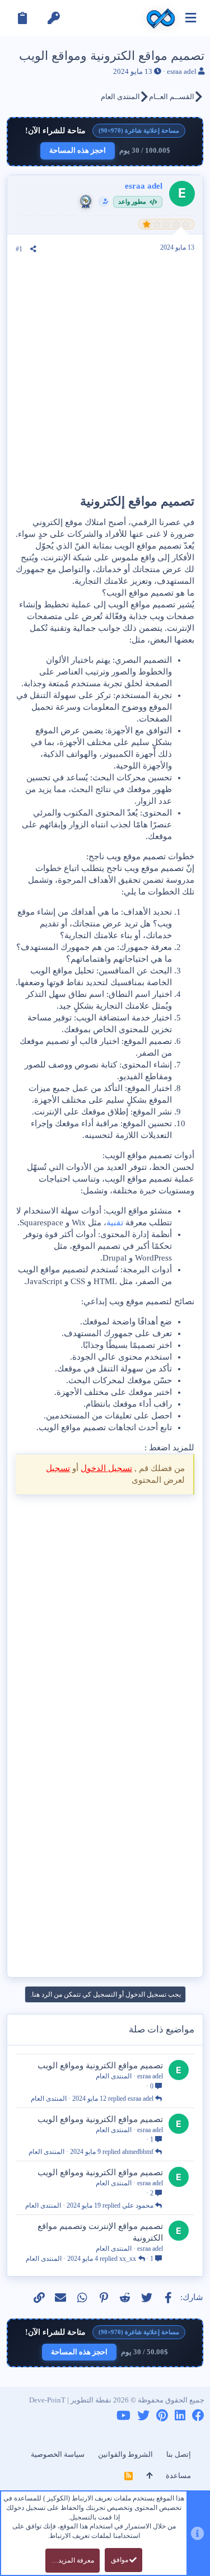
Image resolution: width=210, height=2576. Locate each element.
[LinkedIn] (180, 2416)
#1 (19, 249)
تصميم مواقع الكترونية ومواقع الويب (100, 2066)
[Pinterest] (162, 2416)
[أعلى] (149, 2476)
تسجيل (58, 1468)
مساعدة (178, 2476)
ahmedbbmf (138, 2152)
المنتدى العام (114, 2076)
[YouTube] (123, 2416)
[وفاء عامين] (86, 202)
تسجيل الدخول (106, 1468)
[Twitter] (143, 2416)
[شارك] (33, 249)
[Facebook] (198, 2416)
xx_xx (128, 2259)
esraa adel (182, 71)
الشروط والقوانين (125, 2454)
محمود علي (138, 2205)
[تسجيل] (22, 18)
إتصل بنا (179, 2454)
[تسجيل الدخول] (54, 18)
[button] (191, 18)
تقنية (115, 1223)
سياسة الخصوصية (58, 2454)
